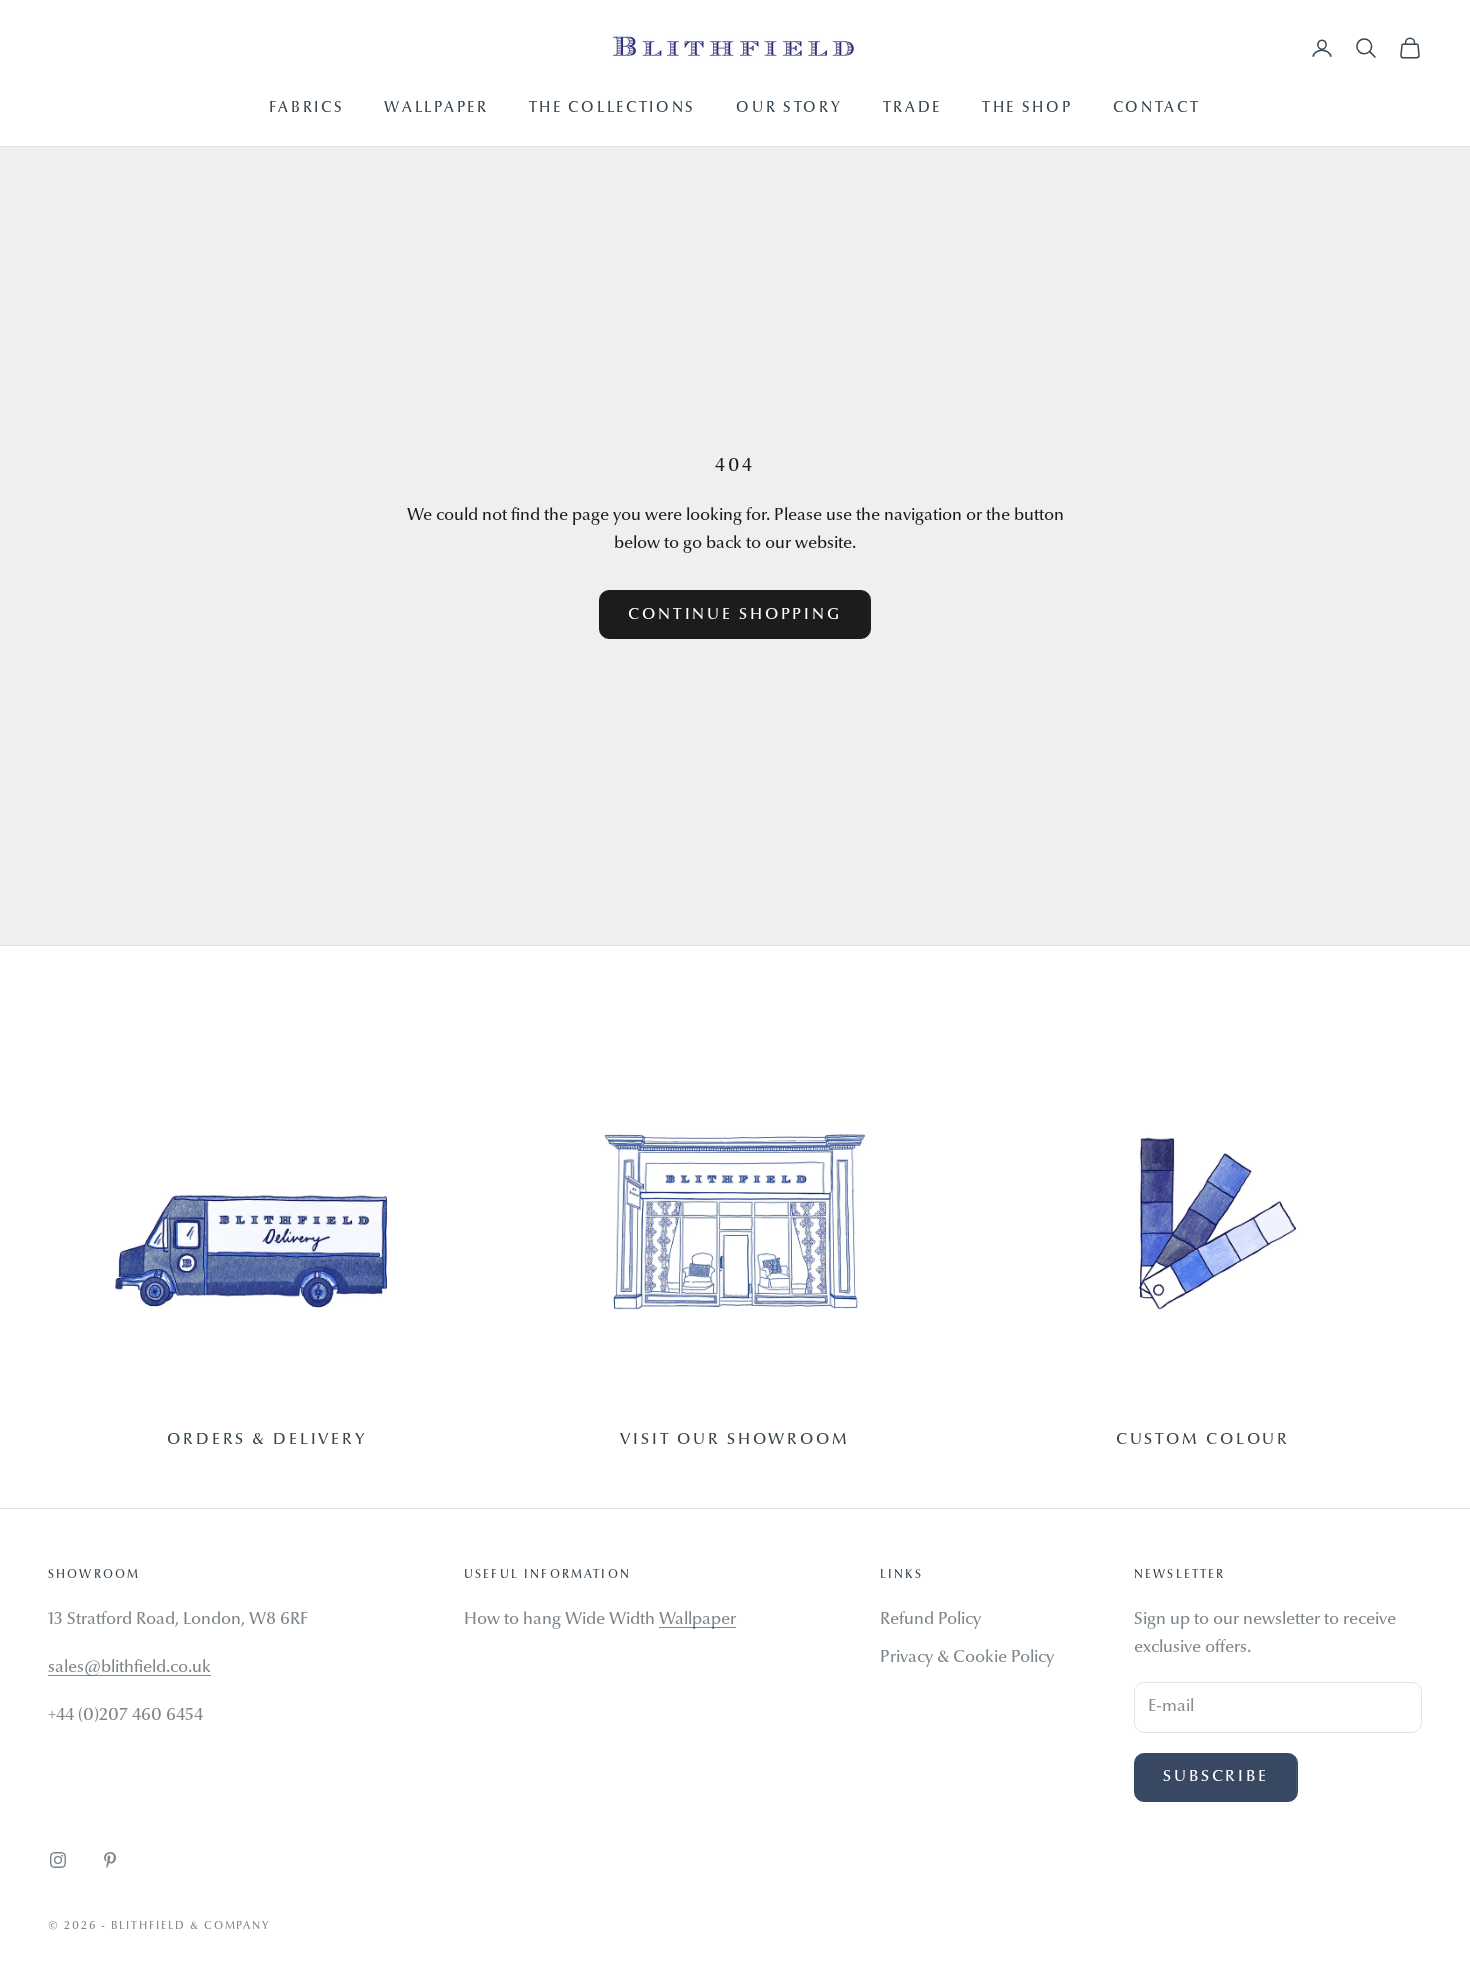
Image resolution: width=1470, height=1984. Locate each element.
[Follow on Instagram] (58, 1860)
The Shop (1027, 108)
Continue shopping (735, 615)
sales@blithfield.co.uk (129, 1667)
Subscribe (1216, 1777)
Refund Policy (930, 1619)
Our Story (789, 108)
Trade (913, 108)
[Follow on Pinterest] (110, 1860)
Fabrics (306, 108)
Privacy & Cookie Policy (967, 1657)
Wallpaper (436, 108)
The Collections (613, 108)
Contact (1157, 108)
